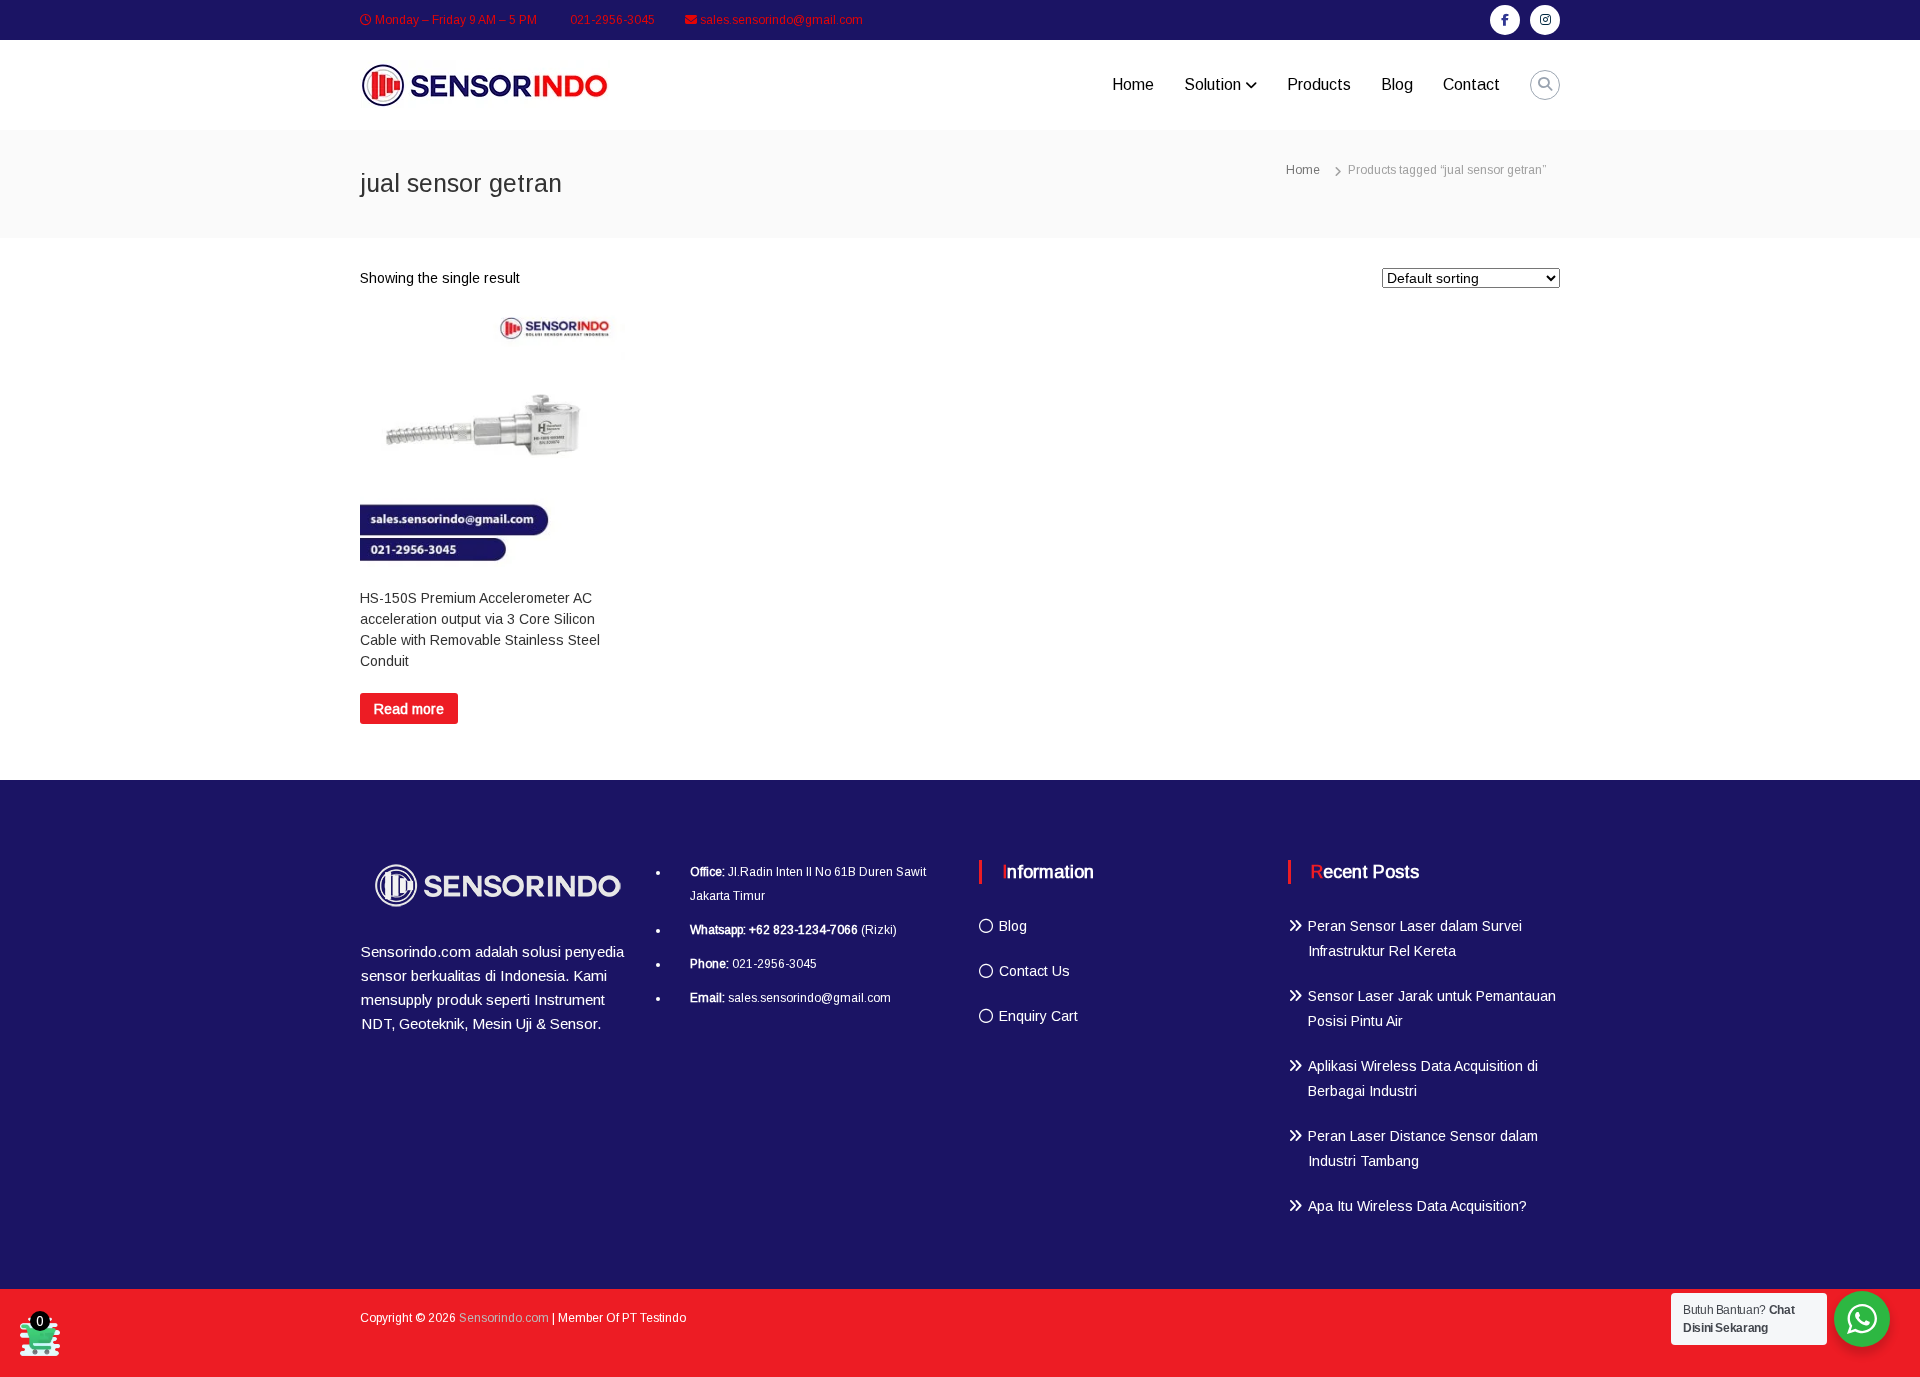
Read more (409, 709)
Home (1133, 84)
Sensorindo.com (504, 1318)
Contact (1471, 84)
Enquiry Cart (1038, 1016)
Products (1319, 84)
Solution (1212, 84)
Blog (1397, 84)
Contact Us (1034, 971)
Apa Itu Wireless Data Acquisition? (1417, 1206)
